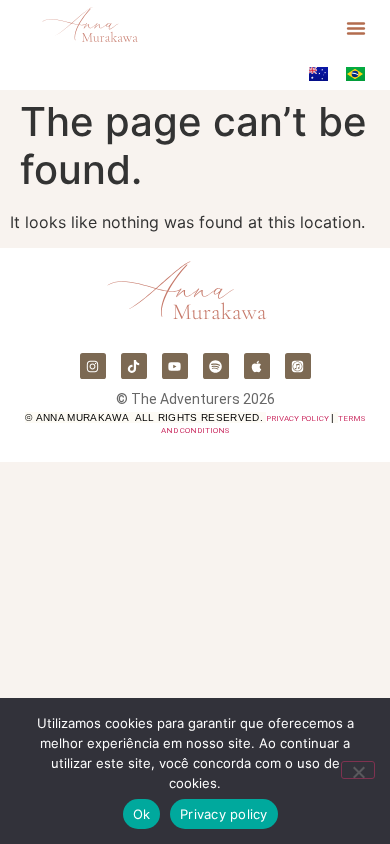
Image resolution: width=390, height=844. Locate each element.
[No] (358, 770)
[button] (356, 28)
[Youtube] (175, 366)
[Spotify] (216, 366)
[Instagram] (93, 366)
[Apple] (257, 366)
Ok (142, 814)
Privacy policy (224, 814)
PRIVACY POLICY (297, 418)
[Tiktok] (134, 366)
